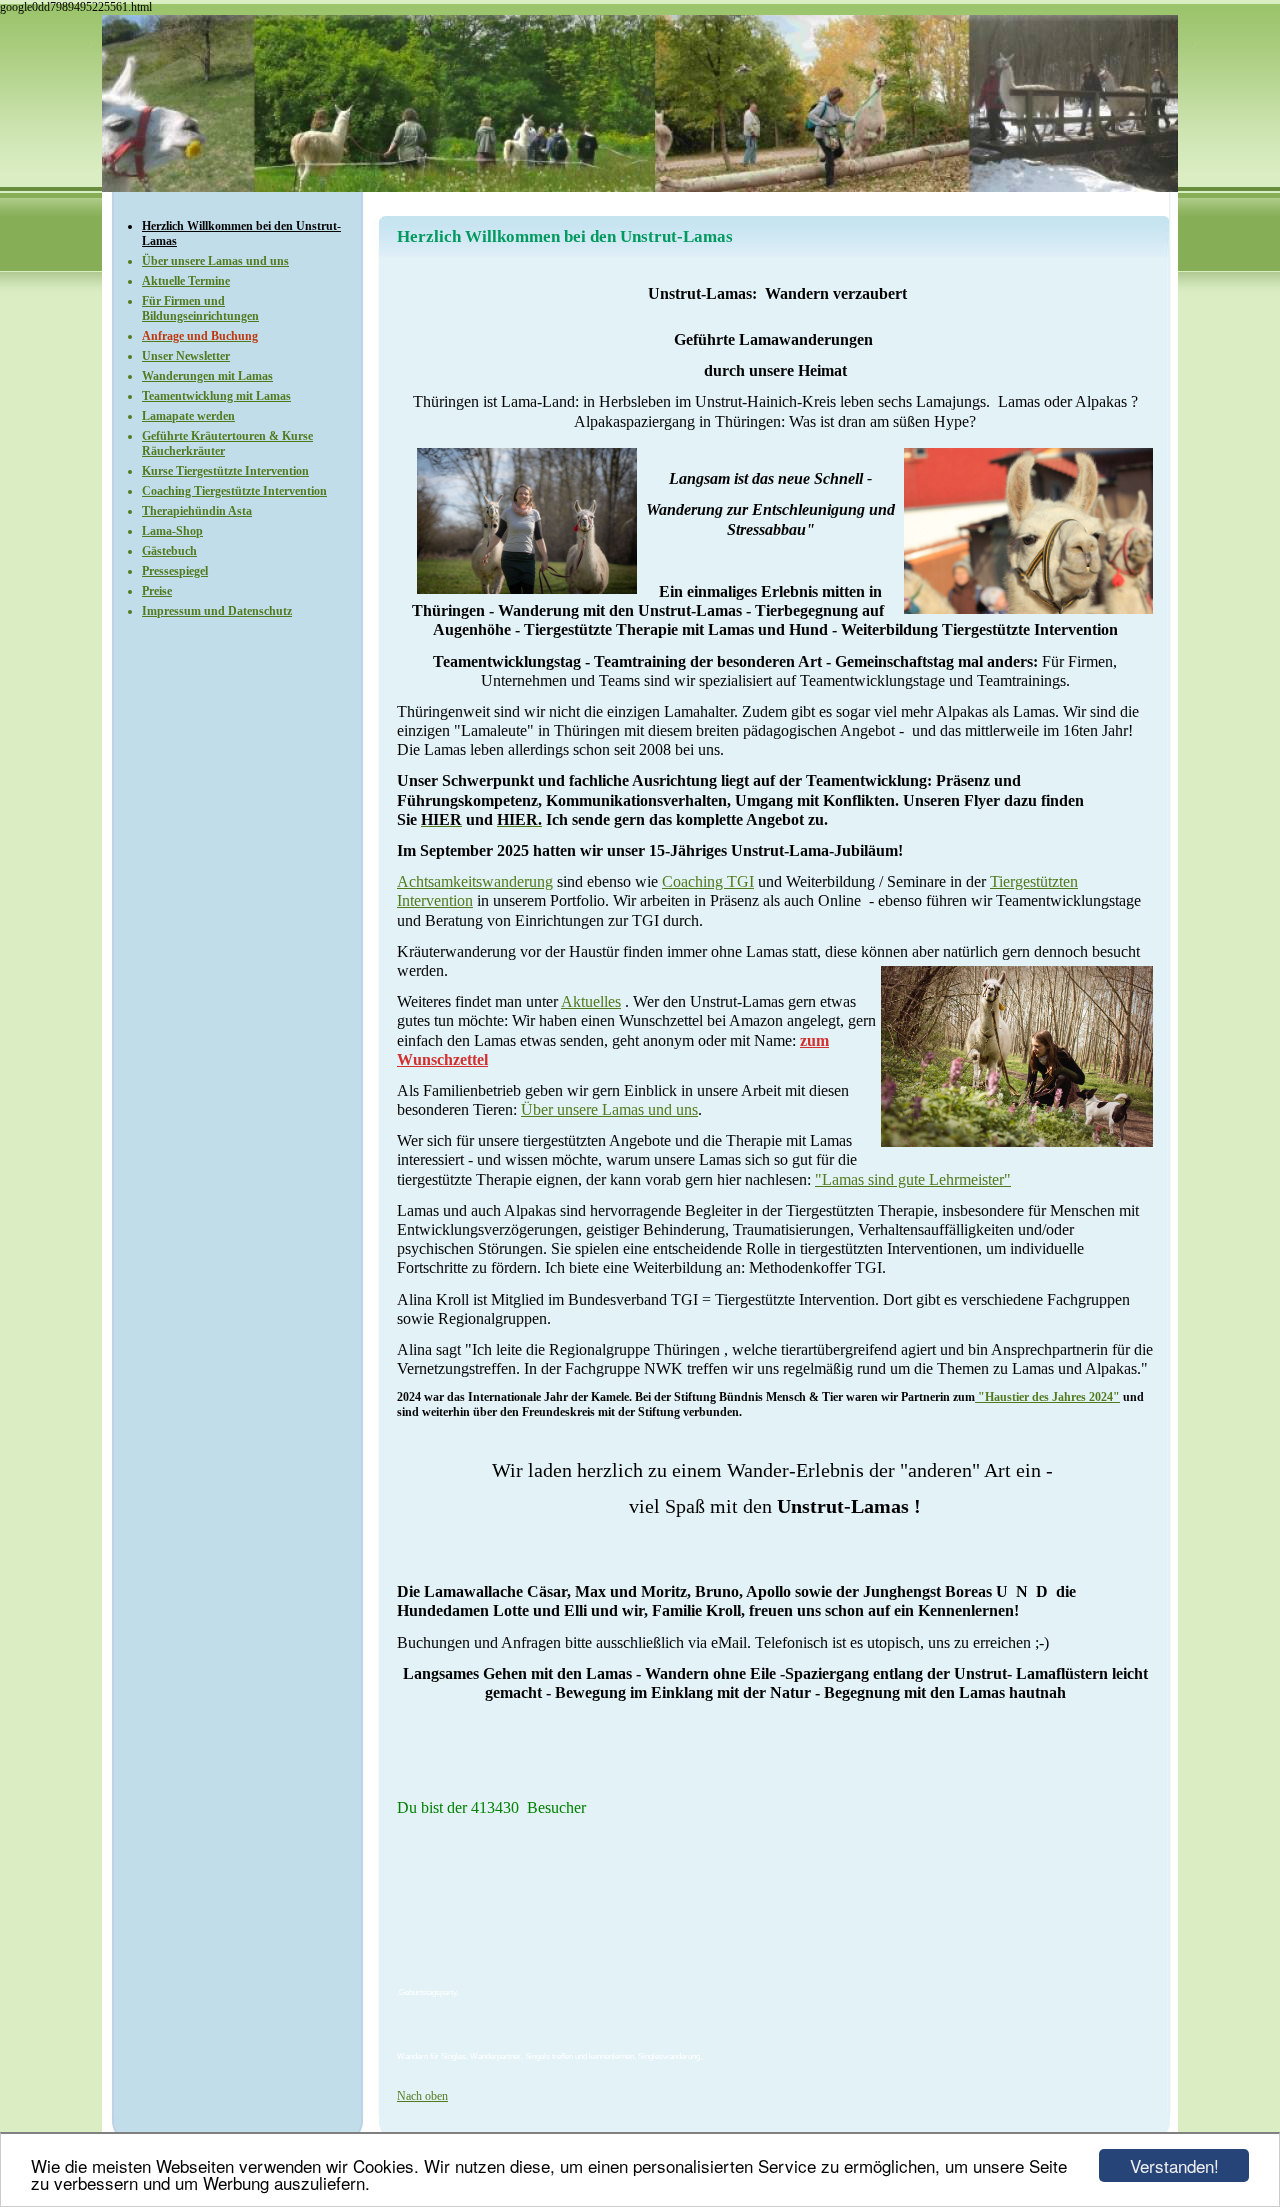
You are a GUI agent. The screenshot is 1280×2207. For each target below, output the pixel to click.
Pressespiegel (175, 571)
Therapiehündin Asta (197, 511)
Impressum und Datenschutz (217, 611)
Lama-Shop (172, 531)
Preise (157, 591)
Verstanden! (1174, 2165)
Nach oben (422, 2096)
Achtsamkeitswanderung (475, 881)
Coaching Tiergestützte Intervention (234, 491)
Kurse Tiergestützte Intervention (225, 471)
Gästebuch (169, 551)
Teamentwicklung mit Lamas (216, 396)
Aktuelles (591, 1001)
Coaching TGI (708, 881)
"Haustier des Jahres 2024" (1047, 1397)
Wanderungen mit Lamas (207, 376)
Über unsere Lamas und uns (215, 261)
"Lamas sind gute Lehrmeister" (913, 1179)
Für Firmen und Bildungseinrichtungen (200, 308)
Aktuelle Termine (186, 281)
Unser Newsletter (186, 356)
